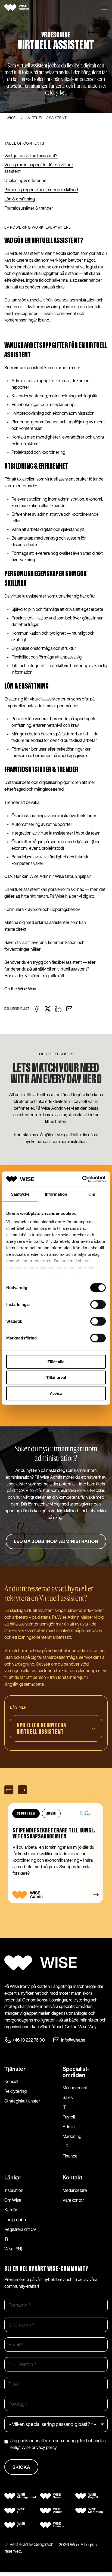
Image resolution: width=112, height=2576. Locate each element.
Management (75, 2088)
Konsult (11, 2081)
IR (6, 2239)
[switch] (98, 1304)
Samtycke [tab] (20, 1194)
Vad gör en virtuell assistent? (31, 155)
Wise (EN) (13, 2249)
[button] (104, 8)
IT (64, 2107)
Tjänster (15, 2069)
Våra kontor (73, 2200)
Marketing (72, 2136)
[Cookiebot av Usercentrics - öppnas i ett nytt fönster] (82, 1179)
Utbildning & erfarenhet (26, 180)
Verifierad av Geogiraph (32, 2544)
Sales (68, 2097)
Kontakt (72, 2177)
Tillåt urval (56, 1378)
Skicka (21, 2467)
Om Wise (13, 2200)
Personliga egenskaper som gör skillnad (41, 190)
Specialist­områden (76, 2072)
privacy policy (44, 2447)
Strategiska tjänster (22, 2101)
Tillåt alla (56, 1362)
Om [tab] (92, 1194)
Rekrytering (15, 2091)
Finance (70, 2156)
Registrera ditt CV (20, 2229)
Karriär (11, 2210)
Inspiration (14, 2190)
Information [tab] (56, 1194)
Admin (69, 2127)
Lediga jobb (15, 2220)
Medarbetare (75, 2190)
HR (65, 2146)
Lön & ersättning (20, 199)
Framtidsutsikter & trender (29, 208)
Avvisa (56, 1393)
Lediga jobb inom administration (56, 1541)
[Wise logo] (22, 8)
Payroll (69, 2117)
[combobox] (10, 2364)
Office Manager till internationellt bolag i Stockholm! (52, 1834)
